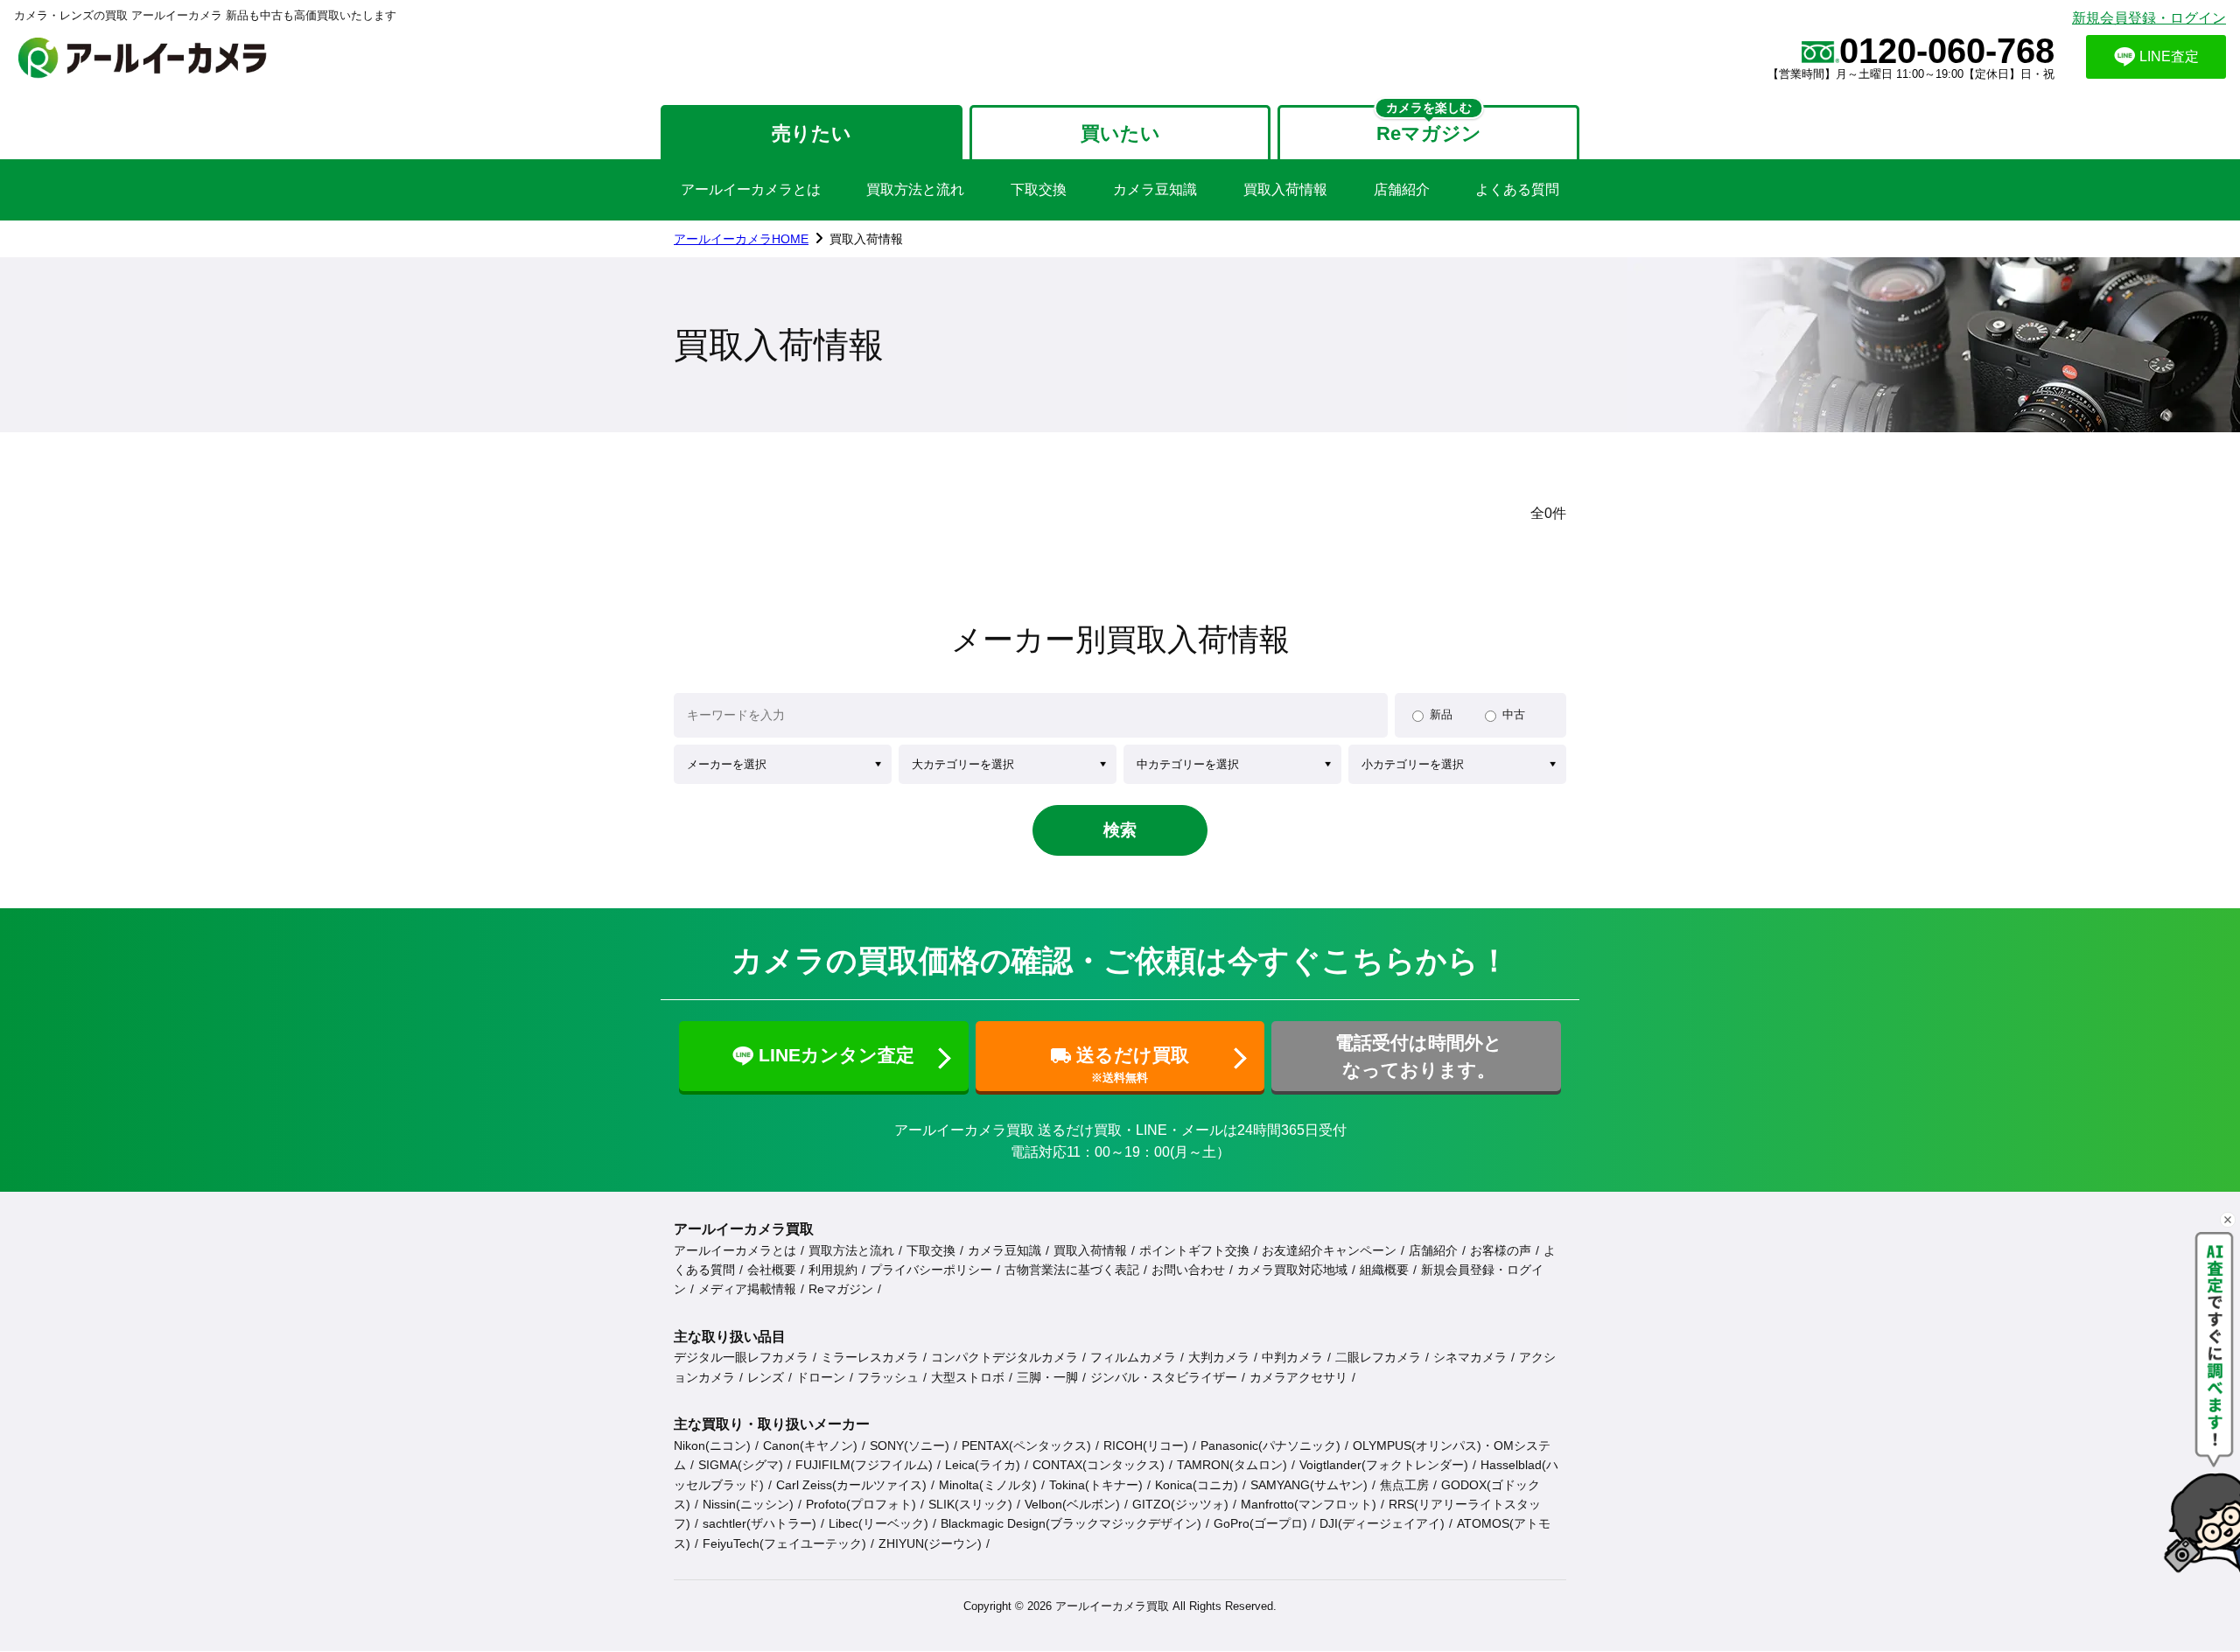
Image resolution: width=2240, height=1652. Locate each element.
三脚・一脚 (1047, 1377)
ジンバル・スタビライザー (1164, 1377)
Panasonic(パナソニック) (1270, 1445)
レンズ (766, 1377)
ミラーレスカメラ (870, 1357)
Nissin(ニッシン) (748, 1504)
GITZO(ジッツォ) (1180, 1504)
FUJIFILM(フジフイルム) (864, 1465)
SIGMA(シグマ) (741, 1465)
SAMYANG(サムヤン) (1309, 1485)
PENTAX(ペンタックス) (1026, 1445)
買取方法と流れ (915, 189)
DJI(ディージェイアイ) (1382, 1523)
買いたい (1120, 133)
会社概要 (772, 1270)
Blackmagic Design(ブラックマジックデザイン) (1071, 1523)
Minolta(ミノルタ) (988, 1485)
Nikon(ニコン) (712, 1445)
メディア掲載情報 (747, 1289)
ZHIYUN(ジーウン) (930, 1543)
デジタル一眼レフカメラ (741, 1357)
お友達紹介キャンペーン (1329, 1250)
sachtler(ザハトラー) (759, 1523)
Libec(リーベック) (878, 1523)
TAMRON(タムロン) (1232, 1465)
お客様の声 (1501, 1250)
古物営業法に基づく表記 (1072, 1270)
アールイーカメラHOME (741, 239)
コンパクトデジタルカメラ (1004, 1357)
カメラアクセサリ (1298, 1377)
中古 (1514, 714)
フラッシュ (888, 1377)
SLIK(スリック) (970, 1504)
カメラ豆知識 (1155, 189)
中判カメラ (1292, 1357)
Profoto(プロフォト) (861, 1504)
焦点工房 (1404, 1485)
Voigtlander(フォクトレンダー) (1384, 1465)
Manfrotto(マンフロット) (1309, 1504)
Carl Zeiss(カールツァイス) (851, 1485)
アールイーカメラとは (751, 189)
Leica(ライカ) (983, 1465)
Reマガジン (841, 1289)
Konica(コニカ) (1197, 1485)
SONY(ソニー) (910, 1445)
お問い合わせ (1188, 1270)
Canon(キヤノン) (810, 1445)
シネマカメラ (1470, 1357)
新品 (1441, 714)
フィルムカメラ (1133, 1357)
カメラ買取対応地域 (1292, 1270)
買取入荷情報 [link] (866, 239)
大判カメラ (1219, 1357)
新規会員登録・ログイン (2149, 18)
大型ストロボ (968, 1377)
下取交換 (1039, 189)
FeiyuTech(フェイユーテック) (784, 1543)
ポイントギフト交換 (1194, 1250)
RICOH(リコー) (1146, 1445)
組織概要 (1384, 1270)
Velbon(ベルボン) (1072, 1504)
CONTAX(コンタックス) (1099, 1465)
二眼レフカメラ (1378, 1357)
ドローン (821, 1377)
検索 (1120, 830)
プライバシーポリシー (931, 1270)
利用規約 (833, 1270)
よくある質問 (1517, 189)
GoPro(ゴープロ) (1260, 1523)
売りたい (812, 133)
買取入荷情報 (1285, 189)
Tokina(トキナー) (1096, 1485)
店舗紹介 (1402, 189)
